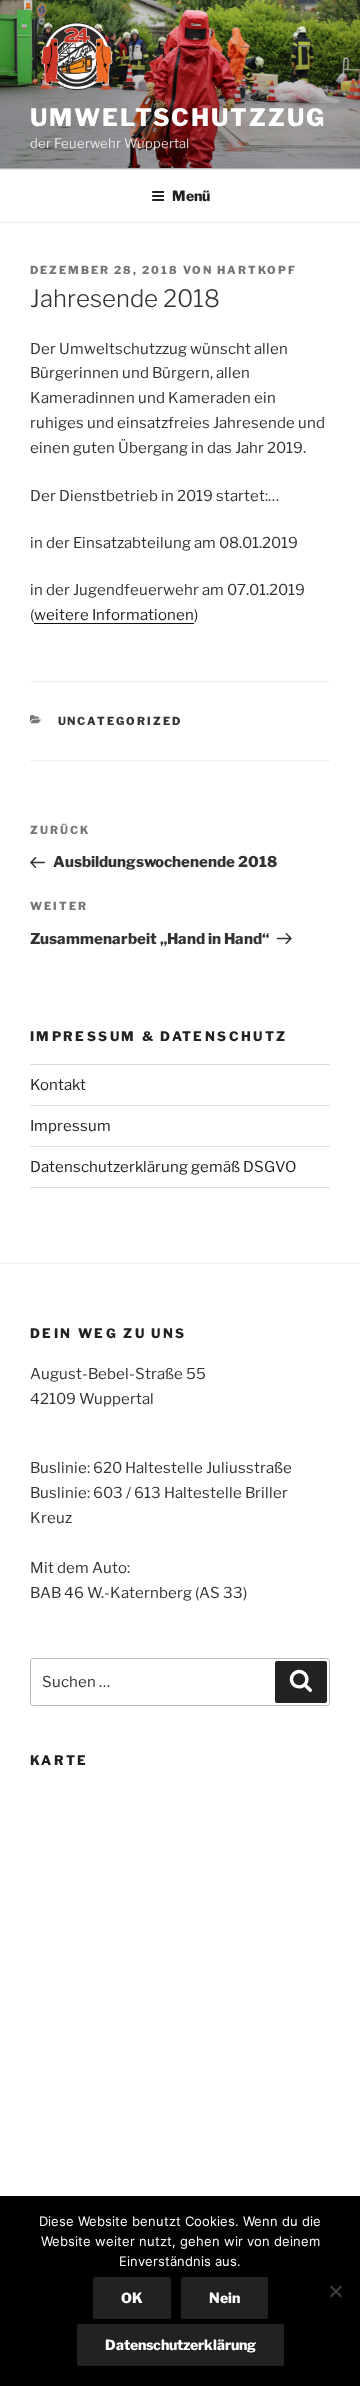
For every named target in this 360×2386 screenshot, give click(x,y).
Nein (224, 2297)
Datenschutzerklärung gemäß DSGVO (163, 1167)
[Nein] (335, 2291)
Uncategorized (120, 721)
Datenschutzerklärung (180, 2344)
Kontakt (58, 1085)
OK (132, 2297)
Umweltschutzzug (178, 117)
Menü (191, 195)
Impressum (70, 1126)
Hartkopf (257, 270)
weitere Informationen (114, 615)
